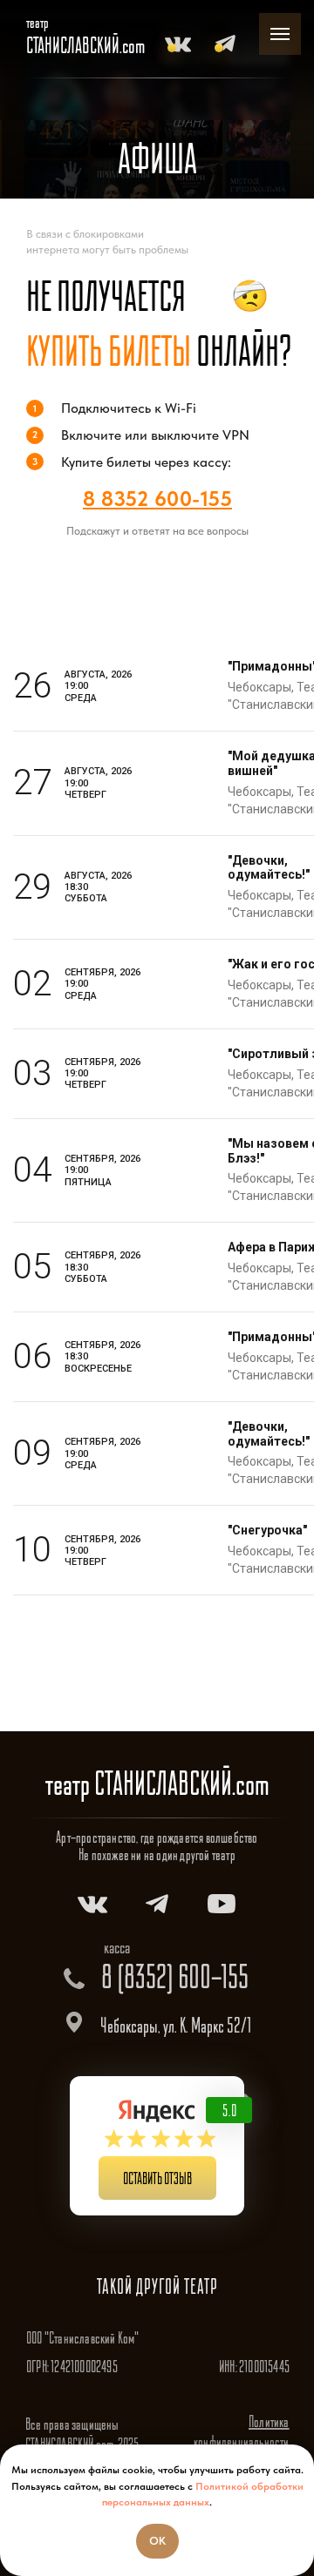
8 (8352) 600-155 (175, 1976)
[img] (178, 44)
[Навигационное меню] (280, 34)
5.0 (230, 2110)
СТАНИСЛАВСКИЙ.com (85, 45)
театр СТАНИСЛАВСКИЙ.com (157, 1783)
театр (38, 22)
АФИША (157, 158)
